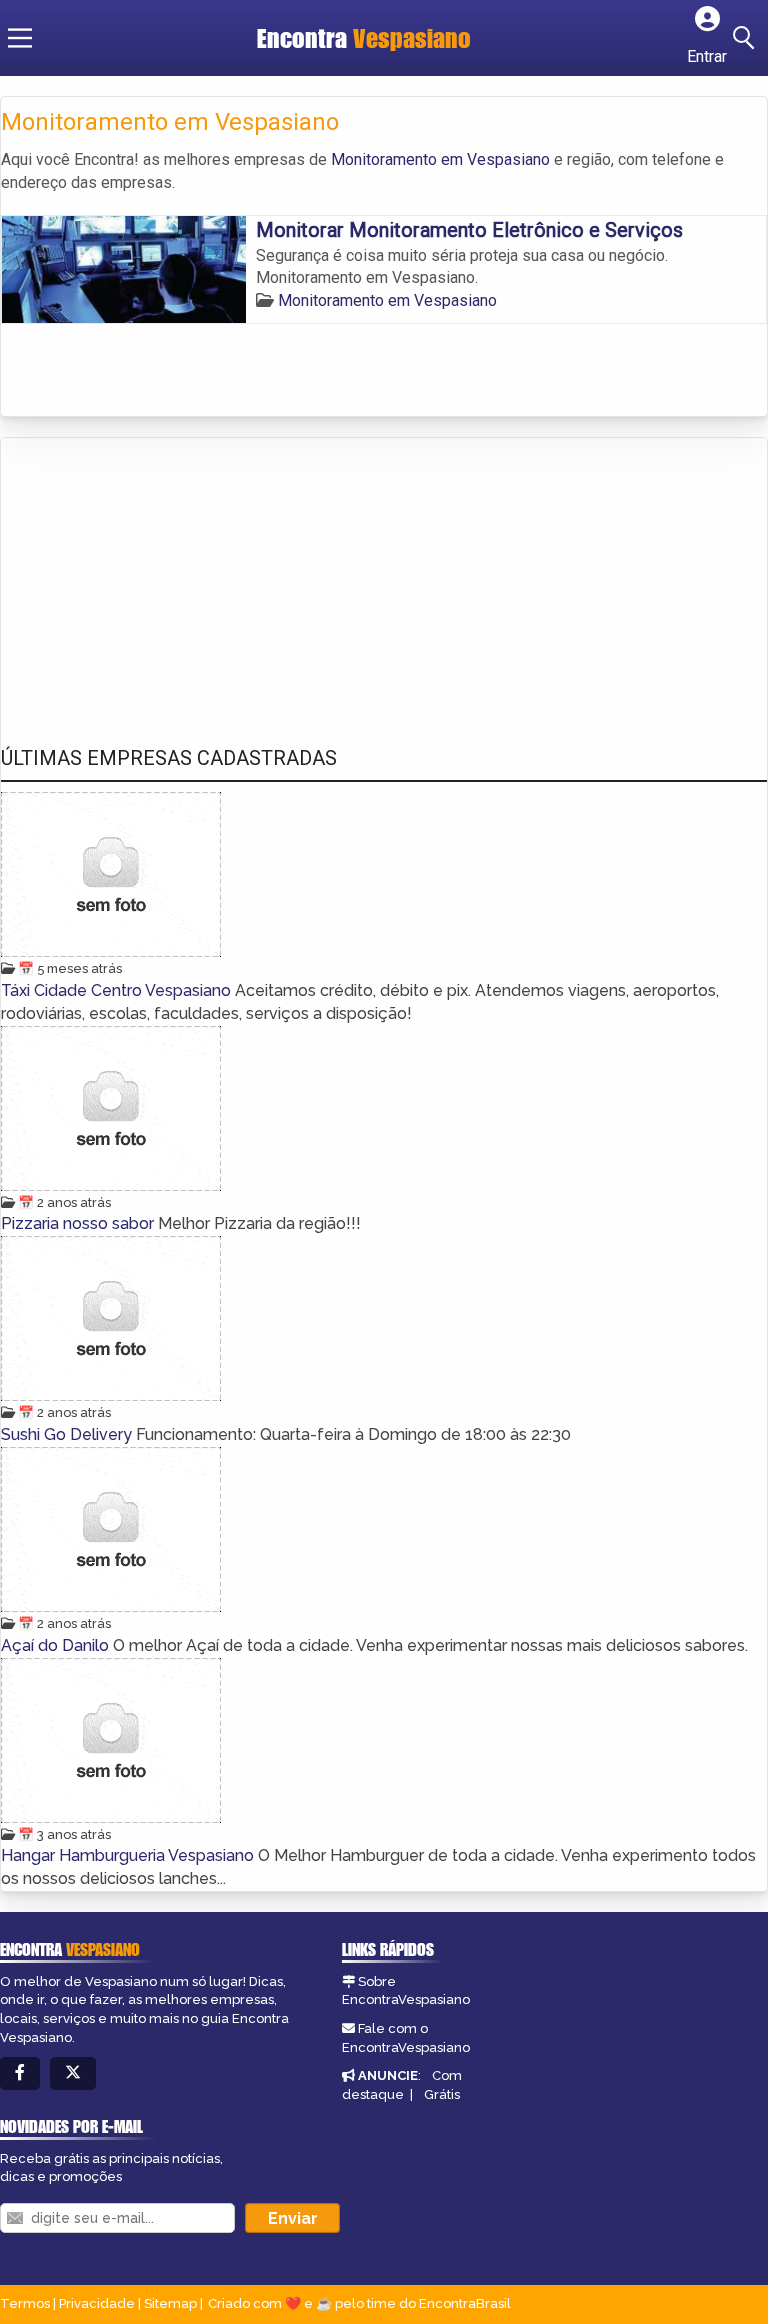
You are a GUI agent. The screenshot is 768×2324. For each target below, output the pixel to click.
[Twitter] (73, 2073)
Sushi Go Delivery (68, 1434)
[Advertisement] (151, 573)
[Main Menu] (20, 38)
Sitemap (170, 2303)
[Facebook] (20, 2073)
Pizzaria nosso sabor (79, 1223)
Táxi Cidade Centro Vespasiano (118, 990)
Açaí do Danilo (57, 1645)
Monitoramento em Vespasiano (440, 159)
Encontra (364, 38)
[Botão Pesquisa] (747, 38)
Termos (25, 2303)
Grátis (442, 2094)
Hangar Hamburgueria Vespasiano (129, 1855)
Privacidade (97, 2303)
